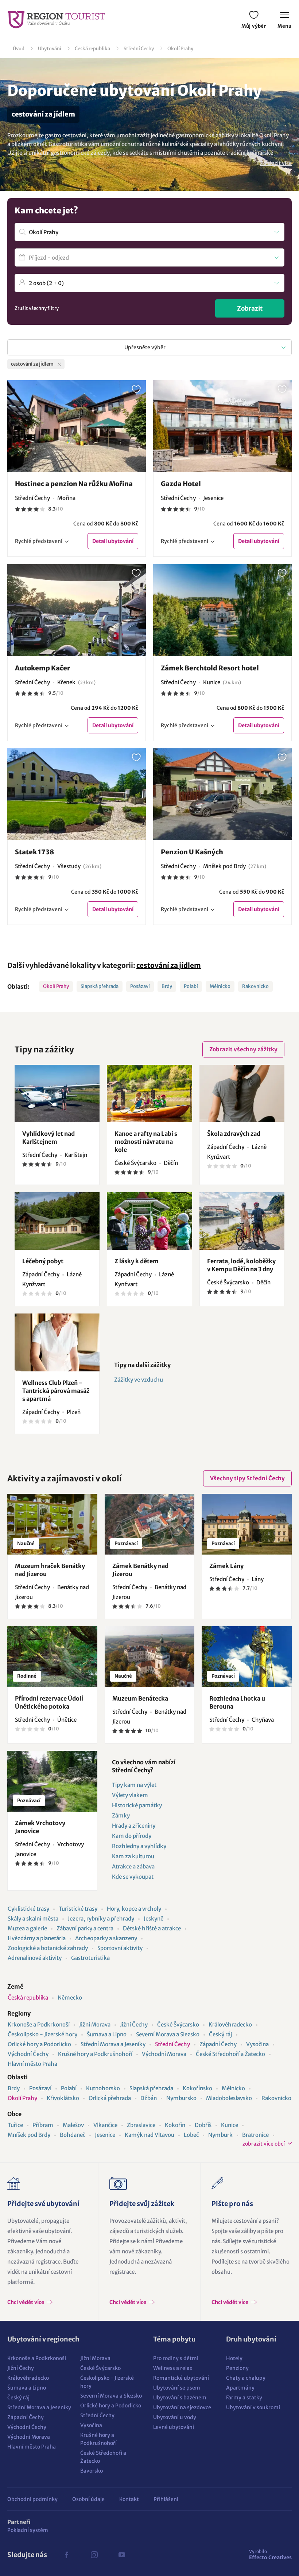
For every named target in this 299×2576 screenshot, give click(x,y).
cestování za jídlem (169, 965)
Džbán (149, 2098)
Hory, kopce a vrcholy (134, 1909)
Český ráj (220, 2034)
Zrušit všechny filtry (37, 308)
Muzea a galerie (27, 1928)
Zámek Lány (226, 1566)
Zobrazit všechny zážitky (243, 1049)
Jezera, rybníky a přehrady (101, 1919)
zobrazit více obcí (264, 2144)
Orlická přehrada (110, 2098)
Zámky (121, 1815)
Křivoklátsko (63, 2098)
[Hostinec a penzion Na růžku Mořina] (77, 426)
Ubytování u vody (175, 2417)
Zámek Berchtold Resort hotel (210, 668)
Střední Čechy (139, 49)
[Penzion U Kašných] (222, 794)
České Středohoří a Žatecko (230, 2054)
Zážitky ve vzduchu (139, 1380)
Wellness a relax (173, 2368)
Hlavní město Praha (32, 2064)
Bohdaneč (73, 2135)
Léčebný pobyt (43, 1261)
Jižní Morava (95, 2024)
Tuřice (15, 2125)
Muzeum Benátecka (140, 1698)
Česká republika (92, 49)
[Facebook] (66, 2555)
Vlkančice (105, 2125)
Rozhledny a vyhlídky (139, 1846)
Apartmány (240, 2388)
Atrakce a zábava (133, 1866)
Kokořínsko (197, 2088)
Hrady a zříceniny (134, 1826)
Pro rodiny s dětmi (176, 2358)
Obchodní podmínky (32, 2499)
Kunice (230, 2125)
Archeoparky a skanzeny (106, 1938)
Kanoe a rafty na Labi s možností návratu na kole (146, 1142)
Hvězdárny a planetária (37, 1938)
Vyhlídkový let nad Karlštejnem (48, 1138)
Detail (113, 541)
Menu (285, 26)
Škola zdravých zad (234, 1134)
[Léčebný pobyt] (57, 1221)
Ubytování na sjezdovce (182, 2407)
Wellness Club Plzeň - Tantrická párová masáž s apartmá (56, 1391)
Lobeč (191, 2135)
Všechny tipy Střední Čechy (247, 1478)
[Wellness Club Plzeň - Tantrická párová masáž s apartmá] (57, 1342)
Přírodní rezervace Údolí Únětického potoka (49, 1702)
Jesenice (105, 2135)
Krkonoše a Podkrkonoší (39, 2024)
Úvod (19, 49)
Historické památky (137, 1805)
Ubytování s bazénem (180, 2398)
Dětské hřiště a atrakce (152, 1928)
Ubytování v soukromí (253, 2407)
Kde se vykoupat (133, 1877)
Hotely (234, 2358)
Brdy (167, 986)
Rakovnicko (255, 986)
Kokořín (175, 2125)
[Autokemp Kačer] (77, 610)
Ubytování (50, 49)
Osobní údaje (88, 2499)
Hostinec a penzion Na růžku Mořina (74, 484)
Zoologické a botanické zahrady (48, 1948)
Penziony (237, 2368)
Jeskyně (154, 1919)
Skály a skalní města (33, 1919)
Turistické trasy (78, 1909)
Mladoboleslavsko (229, 2098)
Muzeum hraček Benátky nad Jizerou (50, 1570)
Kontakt (129, 2499)
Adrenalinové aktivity (35, 1958)
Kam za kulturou (133, 1856)
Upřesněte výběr (145, 347)
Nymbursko (181, 2098)
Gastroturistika (90, 1958)
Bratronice (255, 2135)
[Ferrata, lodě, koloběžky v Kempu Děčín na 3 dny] (242, 1221)
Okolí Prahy (180, 49)
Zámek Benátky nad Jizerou (140, 1570)
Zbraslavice (141, 2125)
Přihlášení (166, 2499)
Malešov (73, 2125)
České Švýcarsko (178, 2024)
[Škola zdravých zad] (242, 1094)
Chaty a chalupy (246, 2378)
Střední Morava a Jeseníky (113, 2044)
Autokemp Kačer (42, 668)
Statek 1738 (34, 852)
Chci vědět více (26, 2302)
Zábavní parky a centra (85, 1928)
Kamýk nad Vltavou (149, 2135)
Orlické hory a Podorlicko (39, 2044)
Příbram (43, 2125)
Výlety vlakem (130, 1795)
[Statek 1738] (77, 794)
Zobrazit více (276, 163)
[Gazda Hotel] (222, 426)
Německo (70, 1998)
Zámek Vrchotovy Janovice (40, 1827)
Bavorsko (92, 2471)
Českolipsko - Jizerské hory (42, 2034)
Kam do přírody (132, 1836)
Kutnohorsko (103, 2088)
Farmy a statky (244, 2398)
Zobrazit (250, 308)
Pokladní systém (28, 2530)
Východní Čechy (28, 2054)
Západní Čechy (218, 2044)
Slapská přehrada (100, 986)
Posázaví (140, 986)
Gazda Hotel (181, 484)
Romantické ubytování (181, 2378)
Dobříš (203, 2125)
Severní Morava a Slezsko (168, 2034)
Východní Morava (164, 2054)
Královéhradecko (230, 2024)
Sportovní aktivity (120, 1948)
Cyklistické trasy (28, 1909)
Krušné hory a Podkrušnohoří (95, 2054)
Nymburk (220, 2135)
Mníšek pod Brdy (29, 2135)
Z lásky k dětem (137, 1261)
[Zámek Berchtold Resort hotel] (222, 610)
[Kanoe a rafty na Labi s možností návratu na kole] (149, 1094)
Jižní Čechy (134, 2024)
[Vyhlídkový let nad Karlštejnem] (57, 1094)
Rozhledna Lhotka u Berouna (237, 1702)
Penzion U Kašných (192, 852)
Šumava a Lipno (107, 2034)
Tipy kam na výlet (134, 1785)
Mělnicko (220, 986)
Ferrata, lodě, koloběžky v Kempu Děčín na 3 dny (241, 1265)
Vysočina (257, 2044)
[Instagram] (94, 2555)
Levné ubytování (174, 2427)
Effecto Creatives (270, 2555)
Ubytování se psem (177, 2388)
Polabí (191, 986)
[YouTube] (122, 2555)
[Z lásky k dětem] (149, 1221)
